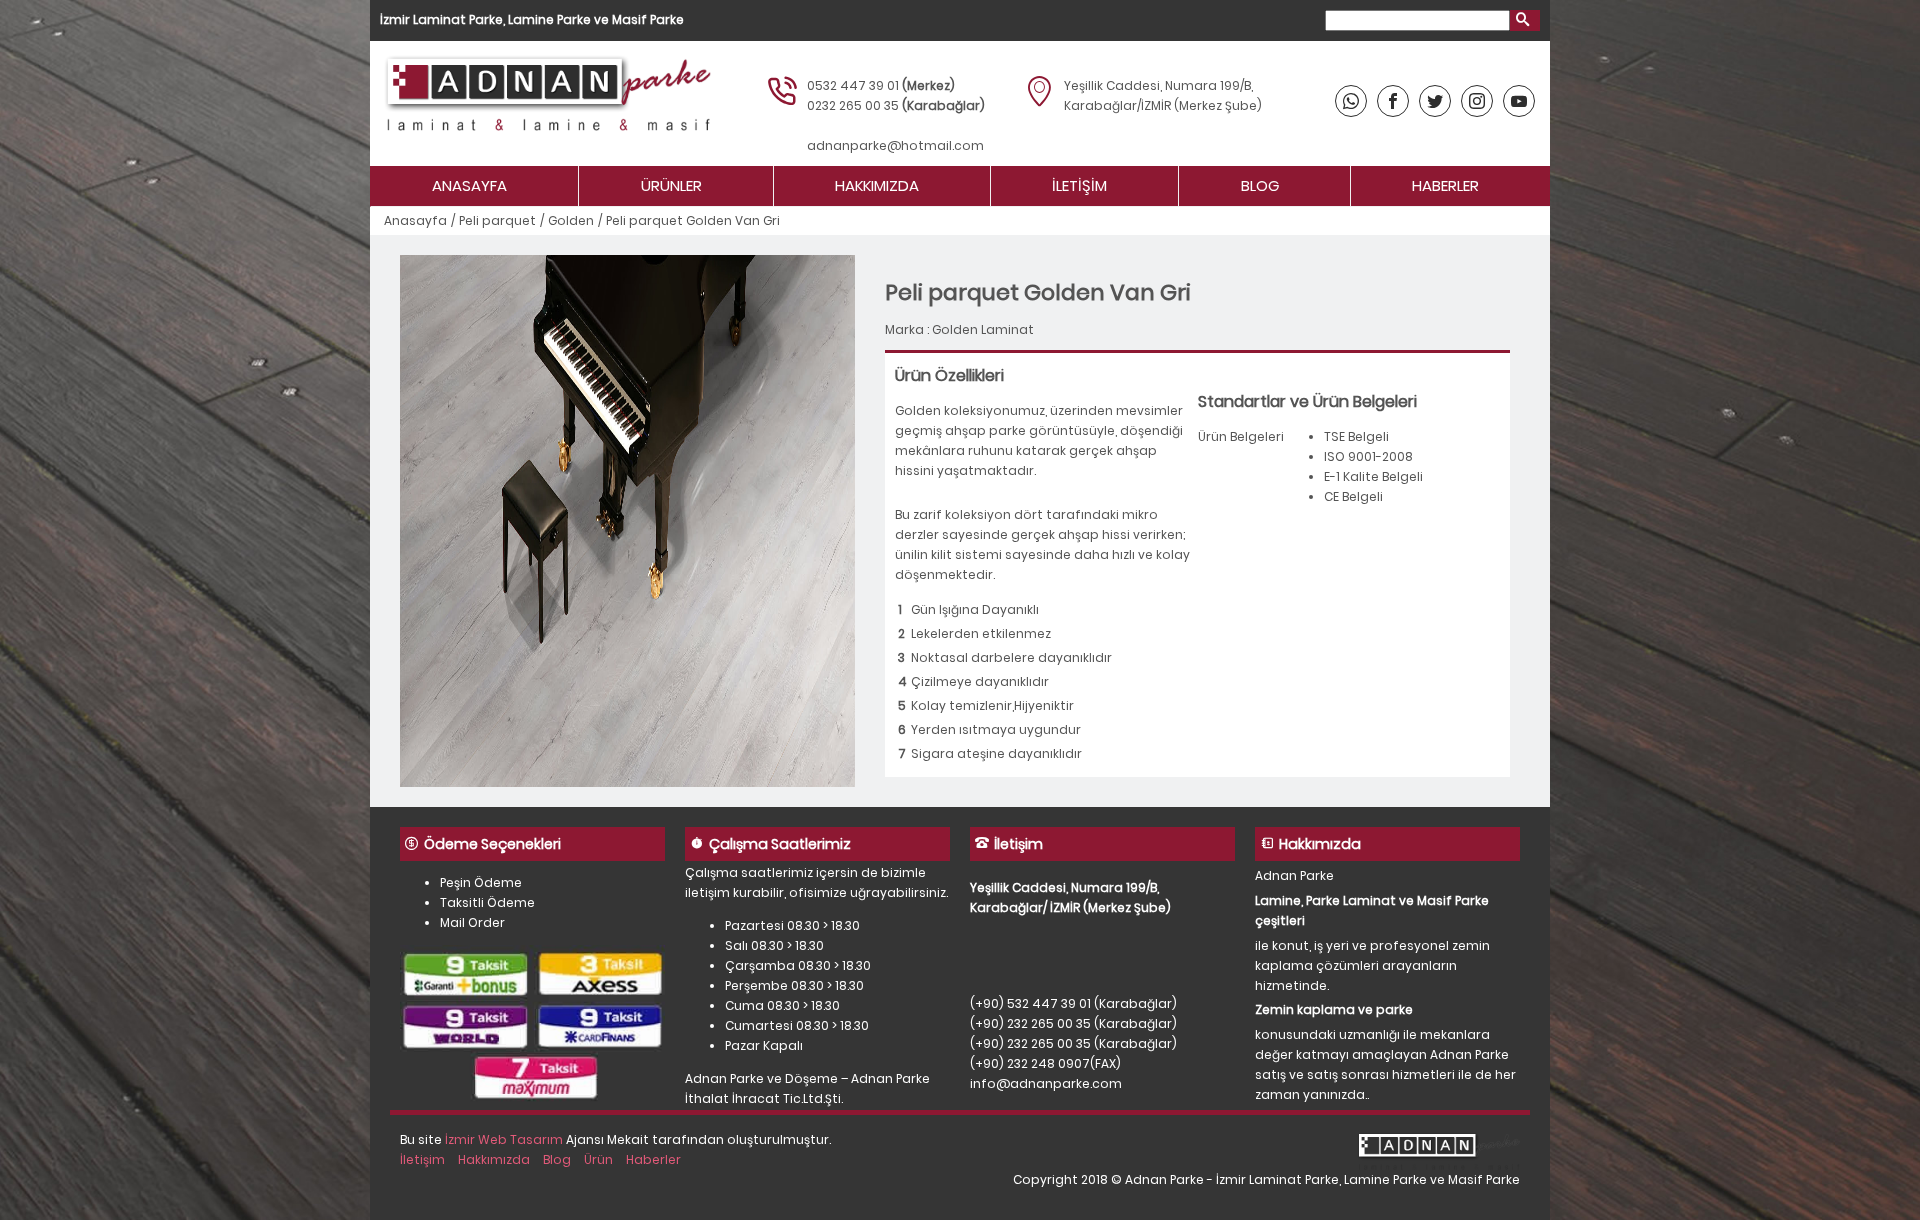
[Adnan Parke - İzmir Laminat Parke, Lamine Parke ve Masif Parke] (545, 103)
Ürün (598, 1159)
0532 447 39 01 (853, 85)
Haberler (1445, 185)
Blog (1260, 185)
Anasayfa (469, 185)
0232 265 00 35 (853, 105)
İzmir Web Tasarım (504, 1139)
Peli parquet (497, 220)
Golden (571, 220)
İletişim (1079, 185)
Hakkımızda (877, 185)
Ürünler (671, 185)
